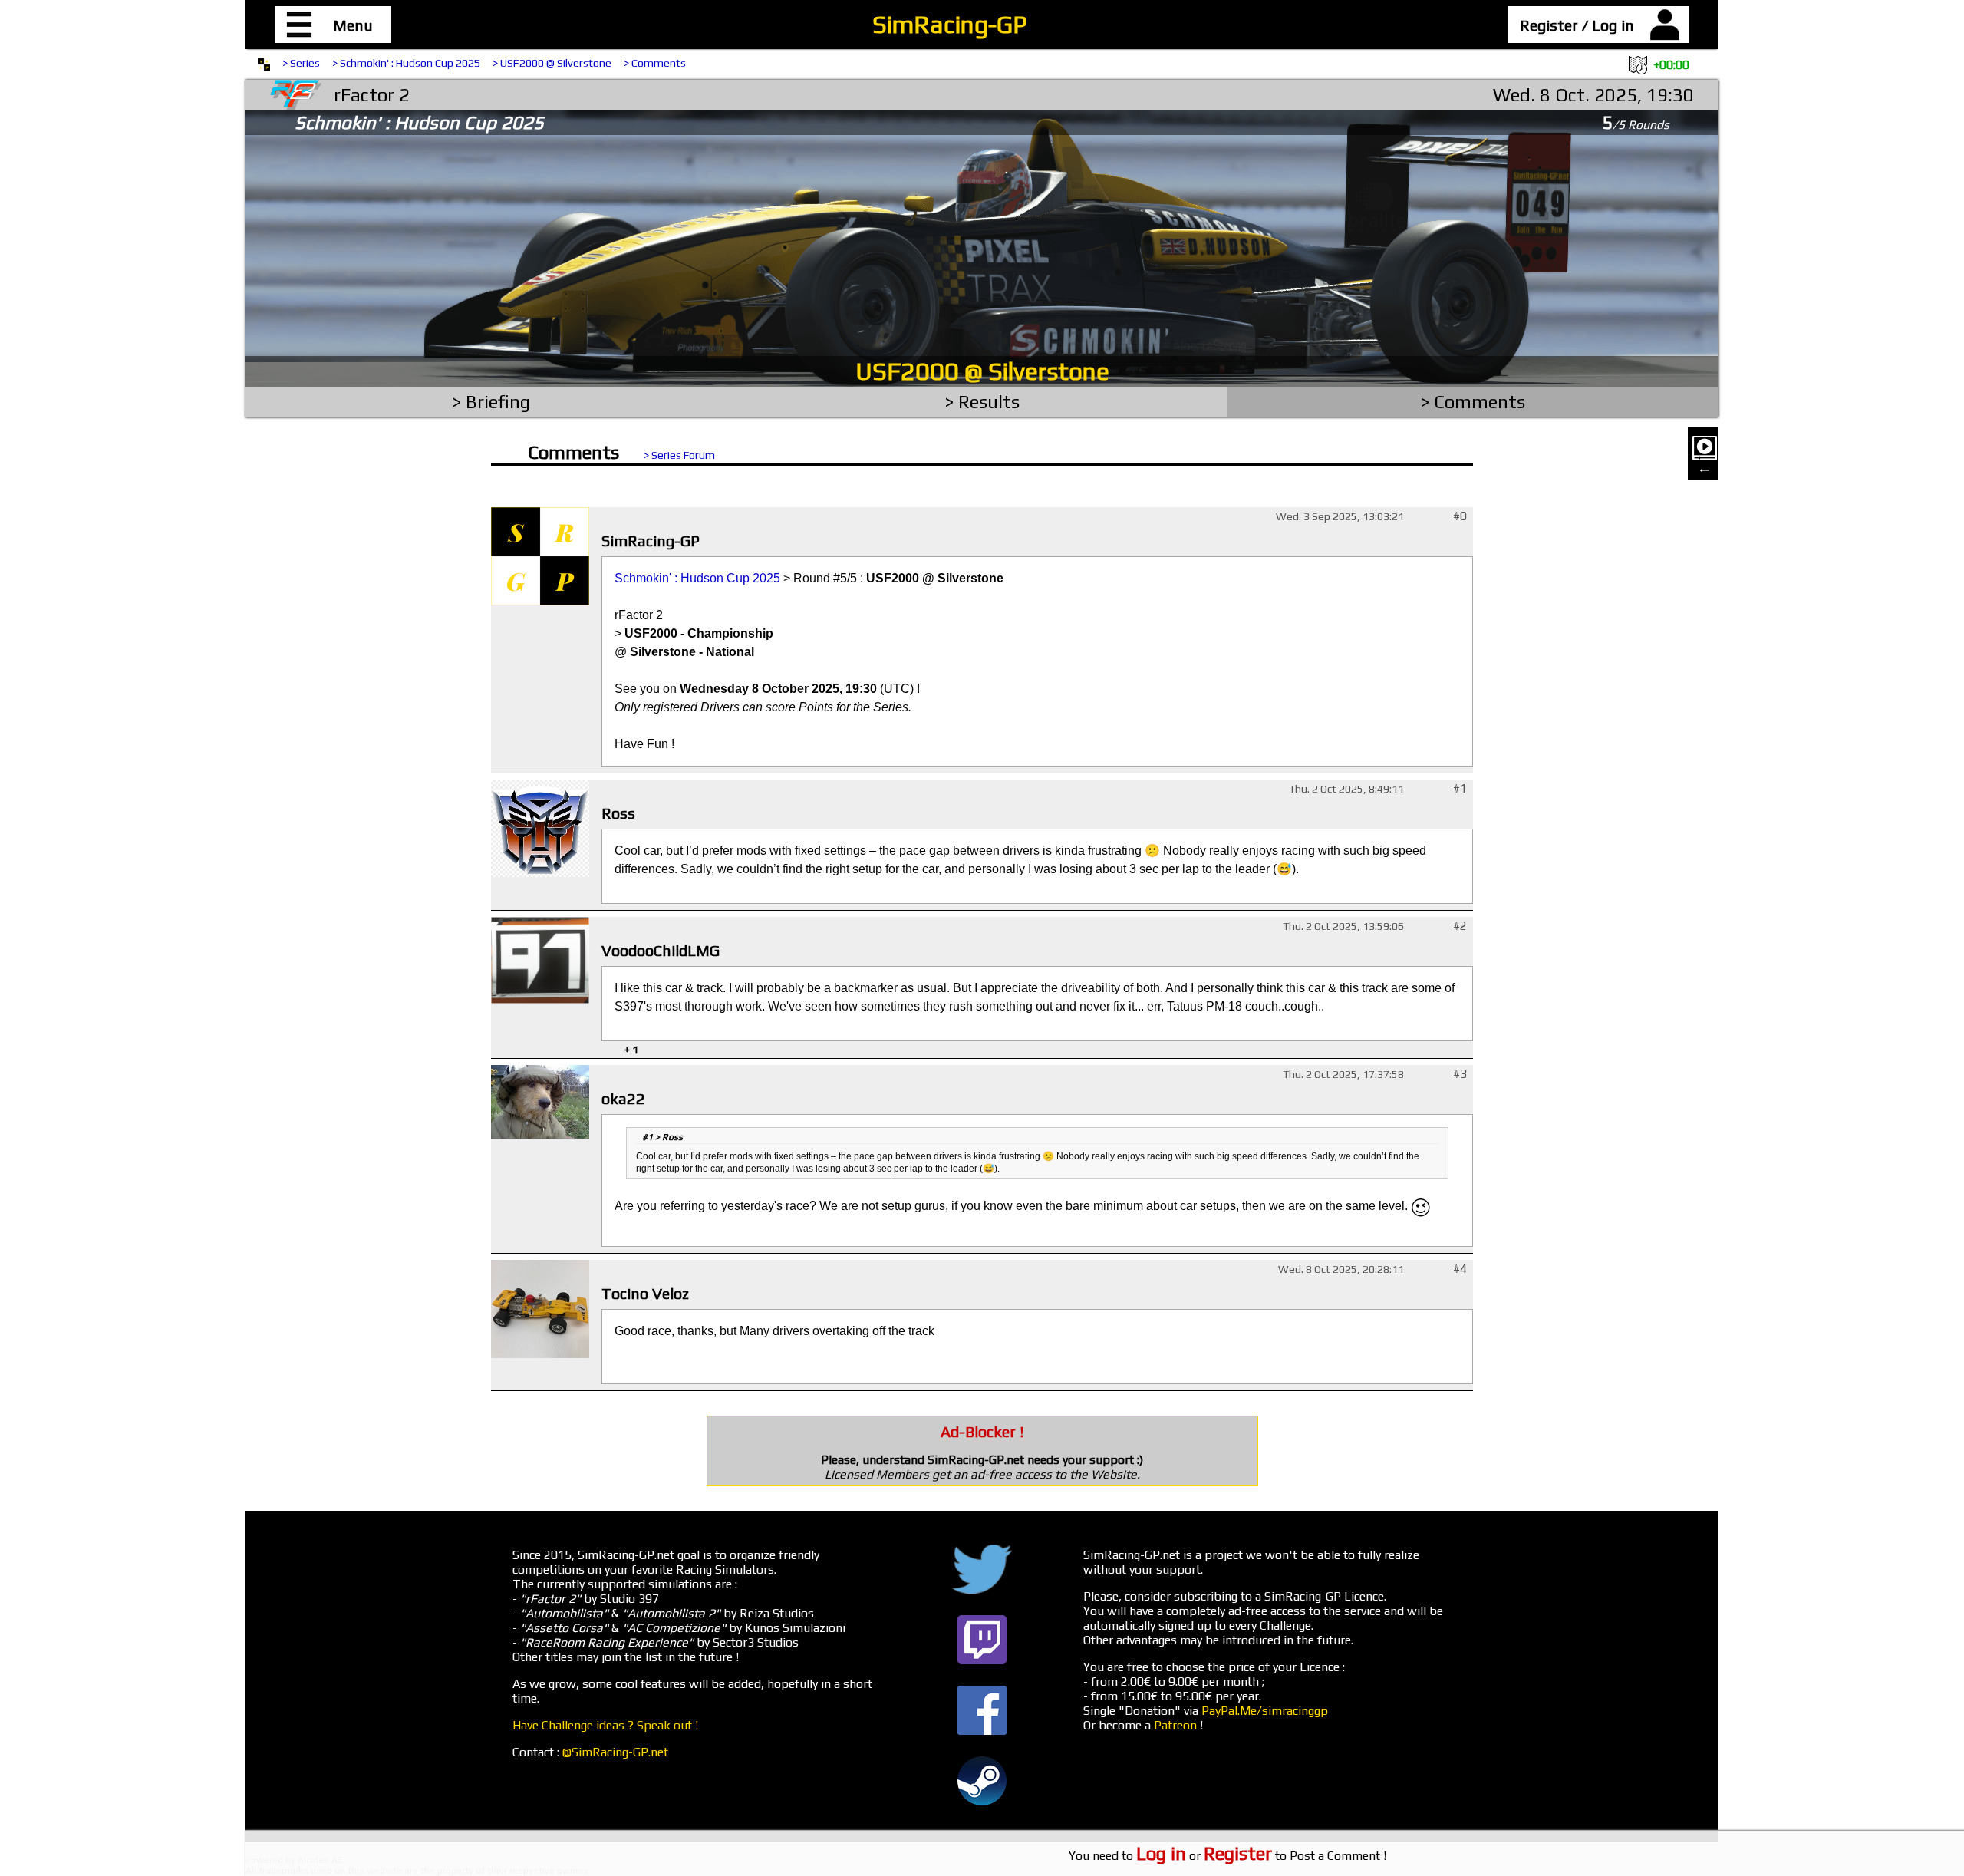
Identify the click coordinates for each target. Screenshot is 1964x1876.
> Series (301, 63)
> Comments (655, 63)
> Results (982, 402)
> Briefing (491, 402)
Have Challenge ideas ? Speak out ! (605, 1725)
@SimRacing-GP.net (615, 1752)
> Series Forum (679, 455)
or (1204, 1856)
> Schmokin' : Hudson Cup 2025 (406, 63)
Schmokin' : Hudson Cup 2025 (697, 578)
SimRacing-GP (949, 24)
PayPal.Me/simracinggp (1265, 1711)
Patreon (1175, 1725)
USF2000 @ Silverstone (982, 371)
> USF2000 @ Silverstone (552, 63)
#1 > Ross (662, 1137)
